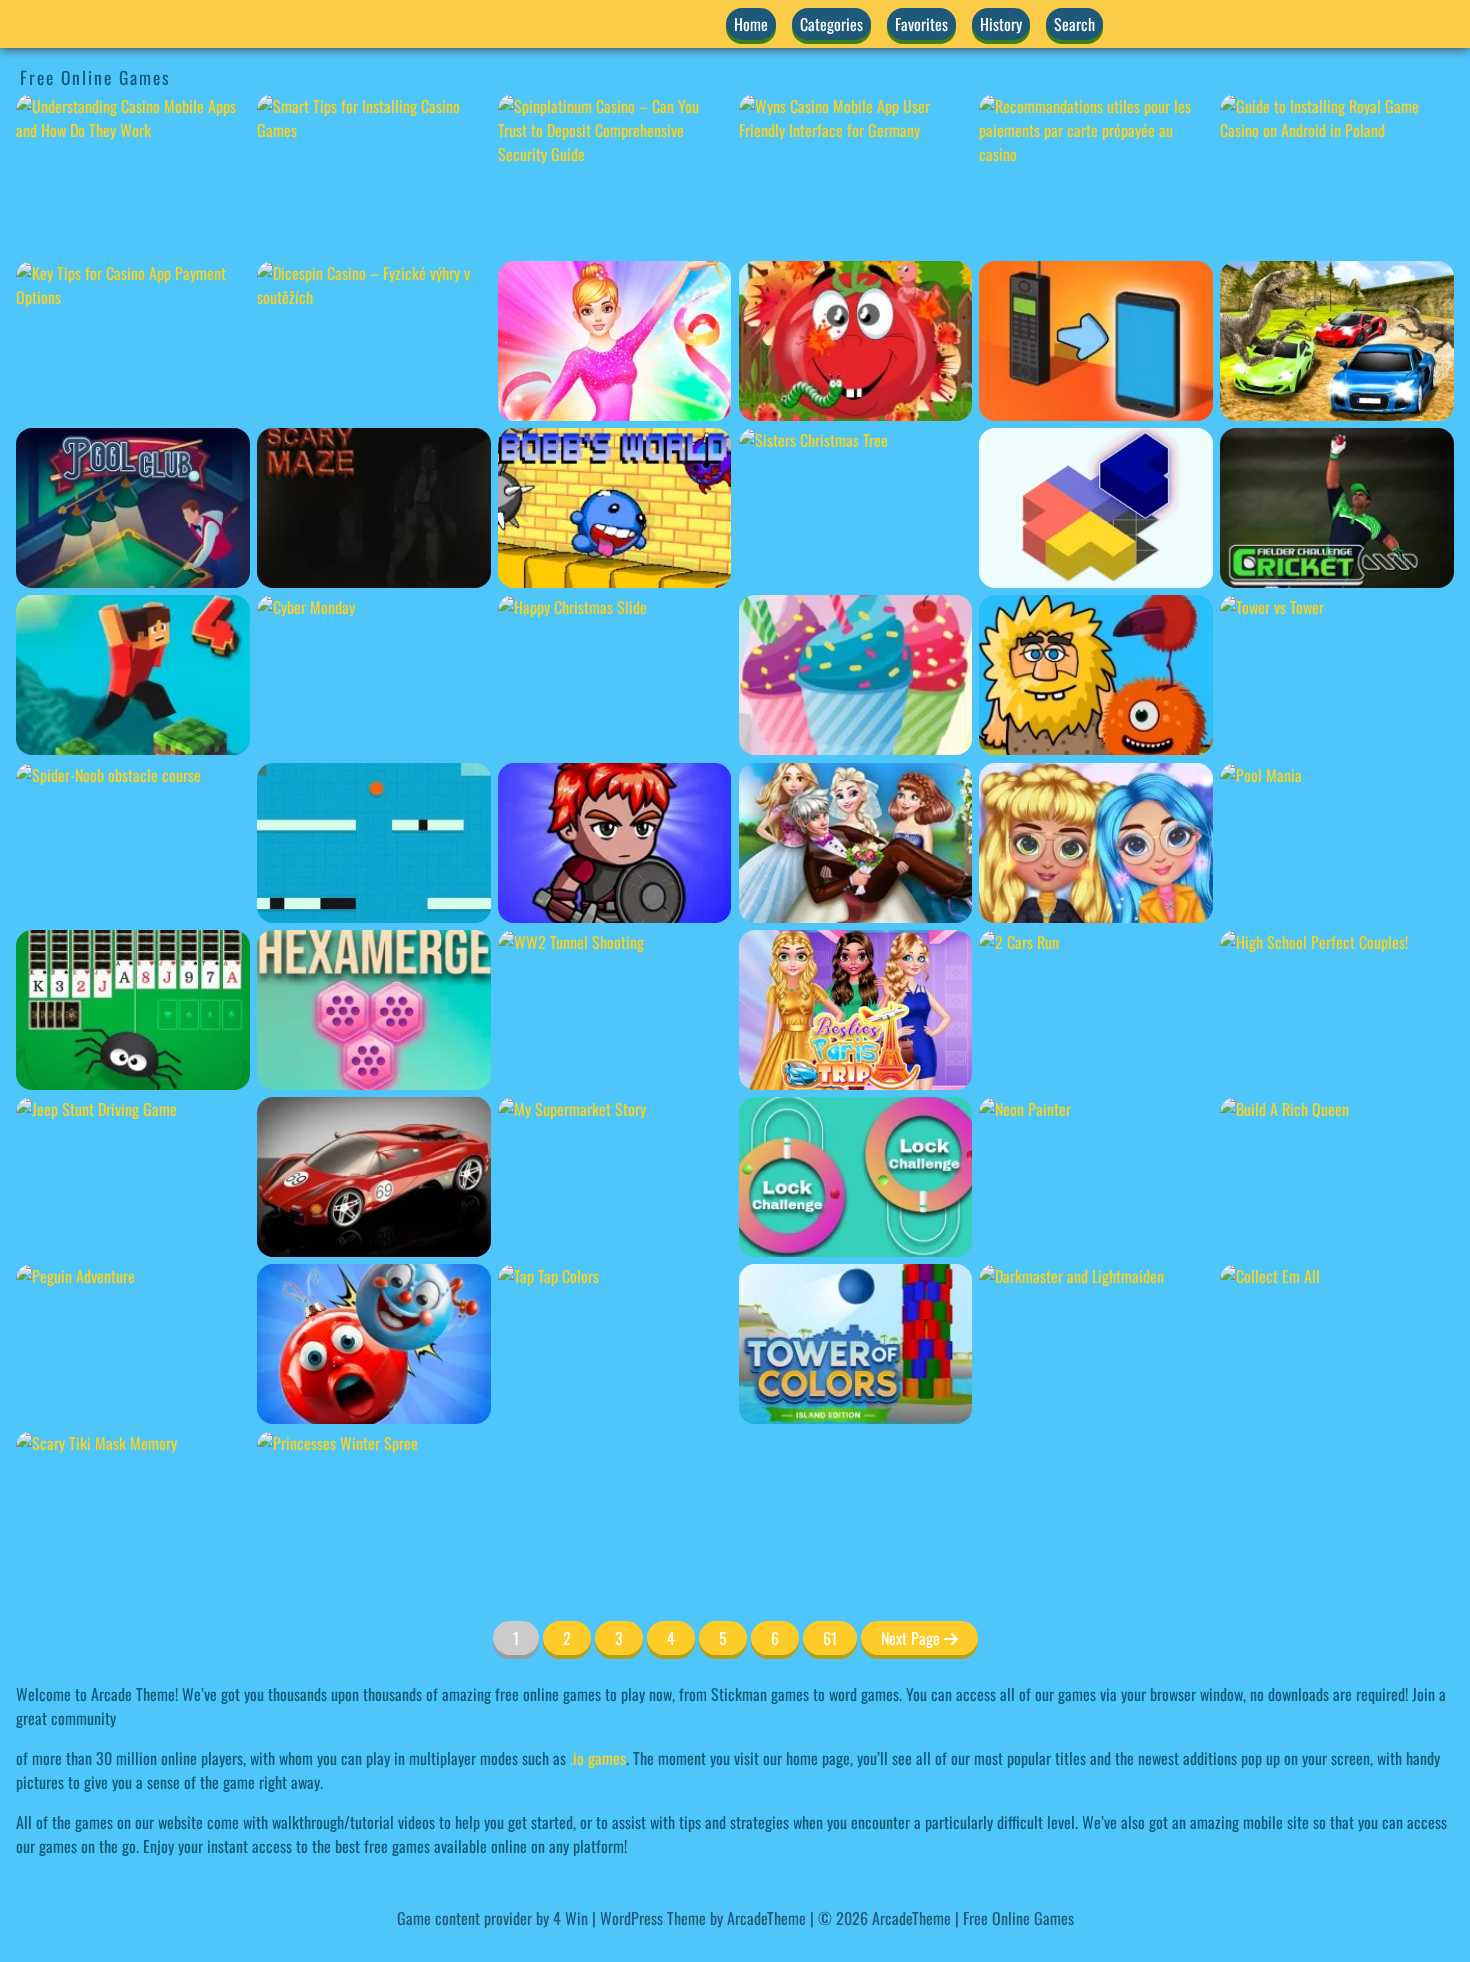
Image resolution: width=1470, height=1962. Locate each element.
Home (751, 24)
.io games (598, 1758)
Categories (831, 24)
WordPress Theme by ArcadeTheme (703, 1918)
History (1001, 24)
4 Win (570, 1918)
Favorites (921, 24)
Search (1074, 24)
